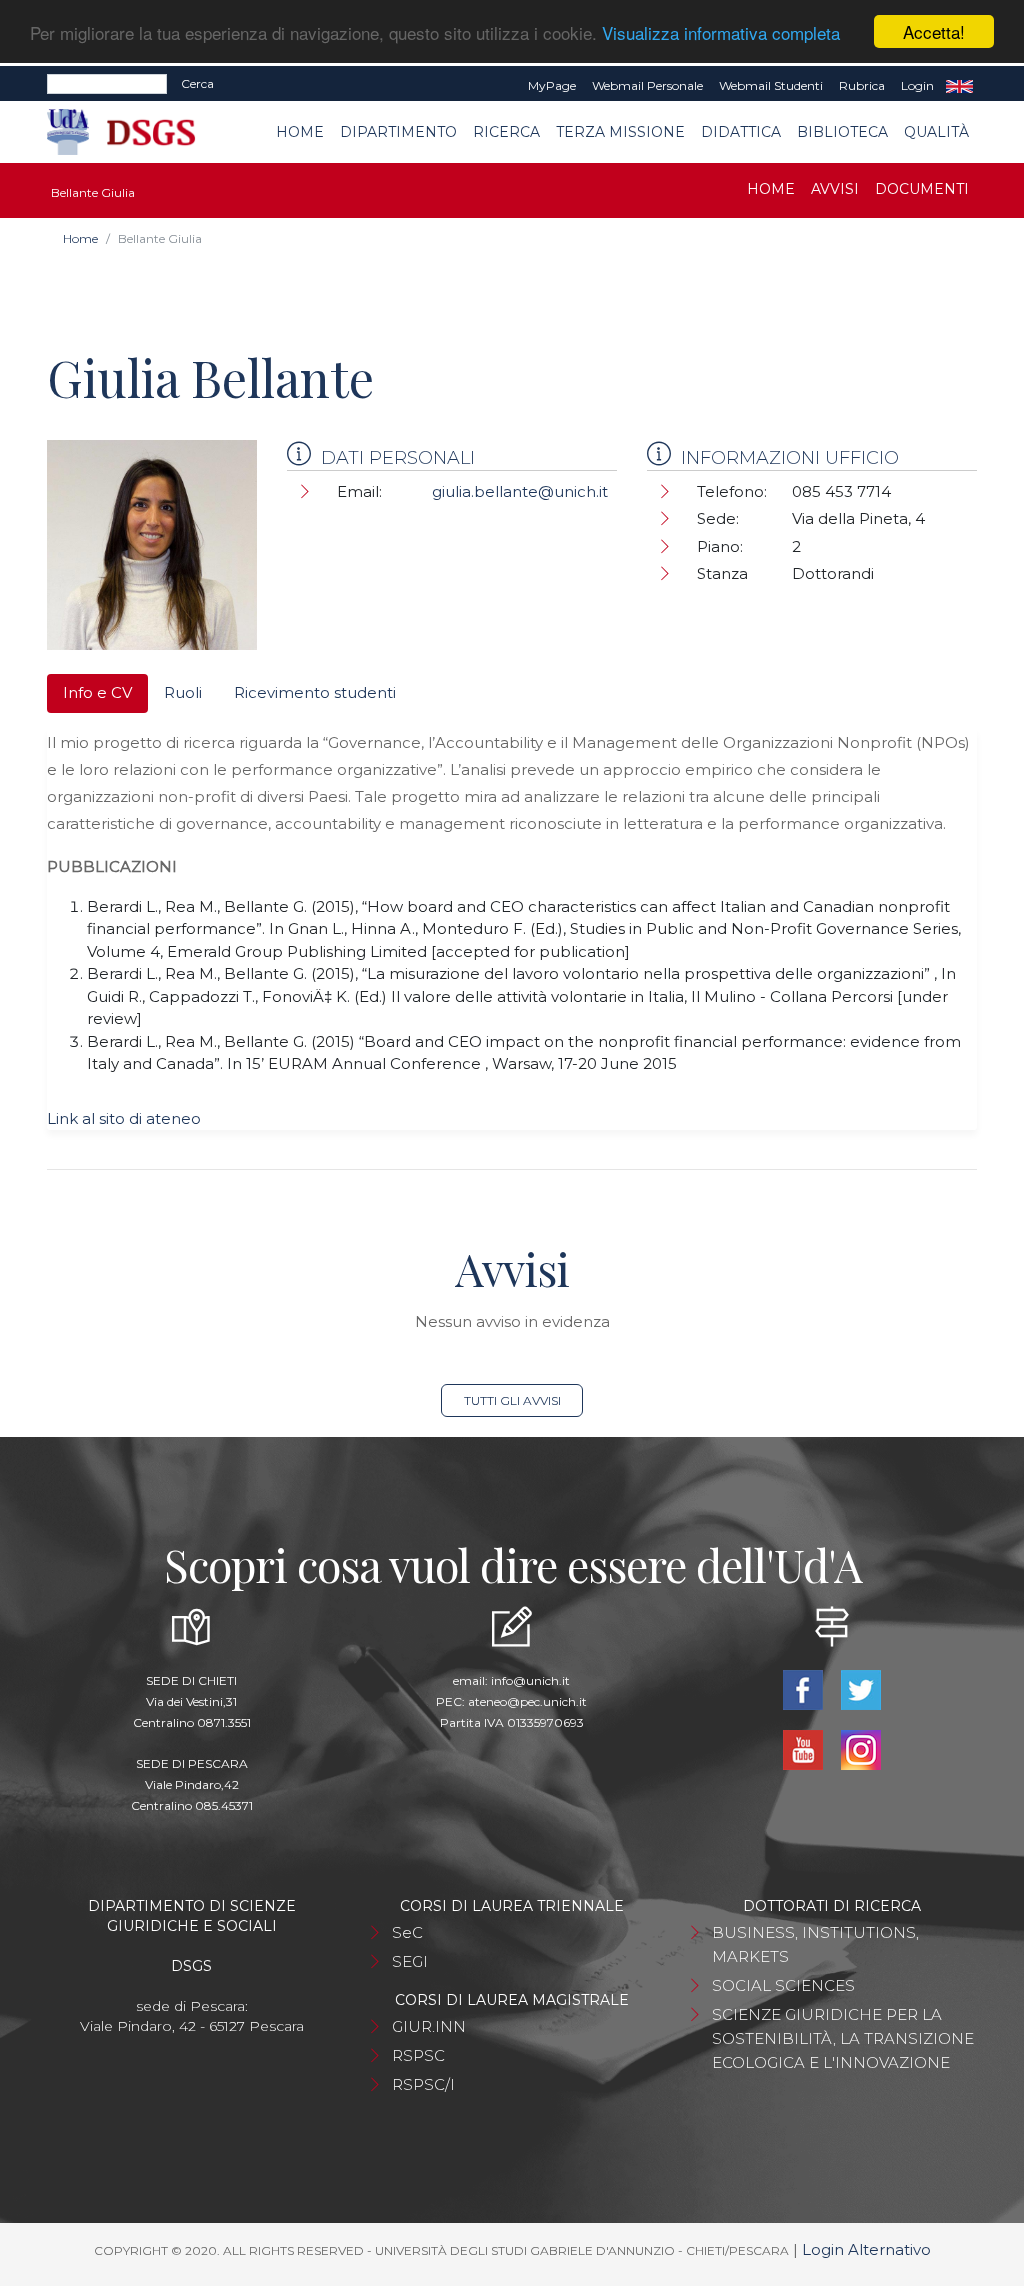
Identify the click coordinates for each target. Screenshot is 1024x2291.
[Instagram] (861, 1748)
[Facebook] (805, 1688)
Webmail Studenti (771, 85)
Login (917, 85)
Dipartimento (398, 132)
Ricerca (506, 132)
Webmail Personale (647, 85)
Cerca (197, 83)
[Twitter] (861, 1688)
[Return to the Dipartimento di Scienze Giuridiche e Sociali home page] (135, 132)
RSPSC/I (423, 2084)
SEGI (410, 1961)
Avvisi (835, 189)
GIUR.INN (429, 2026)
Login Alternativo (866, 2249)
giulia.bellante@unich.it (520, 491)
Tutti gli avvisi (512, 1400)
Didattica (741, 132)
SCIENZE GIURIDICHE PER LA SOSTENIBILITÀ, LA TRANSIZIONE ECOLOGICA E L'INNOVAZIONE (843, 2038)
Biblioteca (842, 132)
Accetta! (934, 31)
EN (959, 86)
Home (300, 132)
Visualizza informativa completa (721, 32)
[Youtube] (805, 1748)
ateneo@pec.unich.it (527, 1701)
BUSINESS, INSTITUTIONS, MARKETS (815, 1944)
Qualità (936, 132)
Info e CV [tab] (97, 692)
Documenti (922, 189)
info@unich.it (530, 1680)
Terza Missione (620, 132)
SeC (407, 1932)
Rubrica (862, 85)
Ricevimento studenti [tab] (315, 692)
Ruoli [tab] (183, 692)
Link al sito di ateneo (124, 1118)
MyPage (552, 85)
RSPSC (418, 2055)
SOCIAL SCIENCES (783, 1985)
